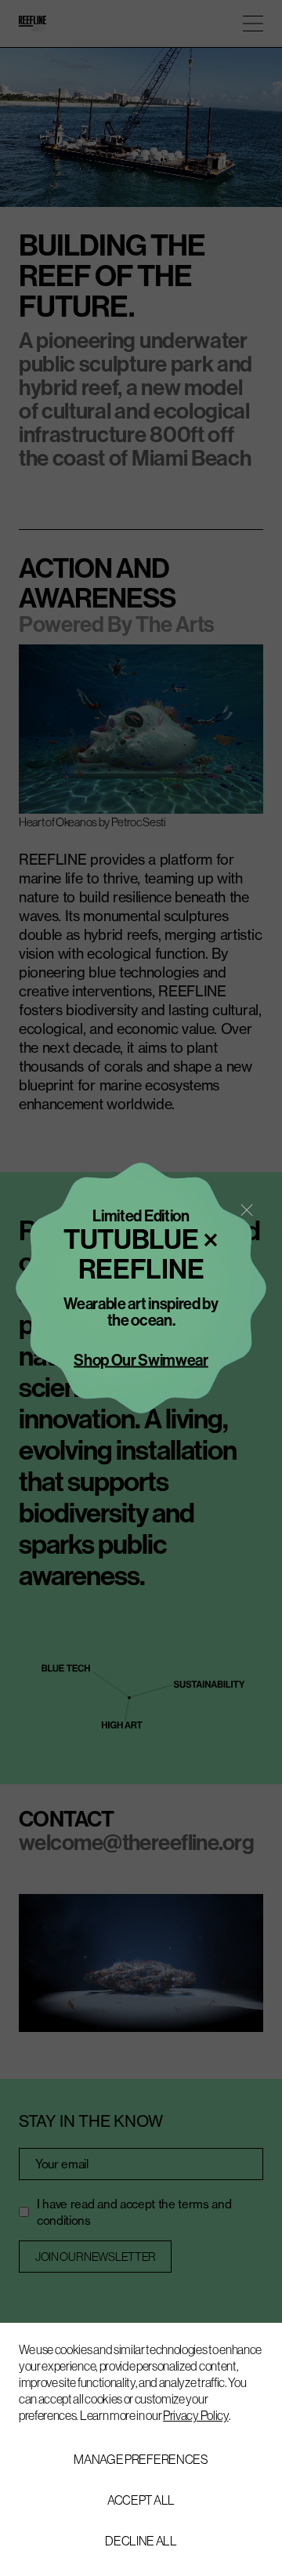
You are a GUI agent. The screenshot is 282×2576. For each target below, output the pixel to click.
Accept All (141, 2500)
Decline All (141, 2541)
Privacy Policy (196, 2415)
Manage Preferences (141, 2459)
